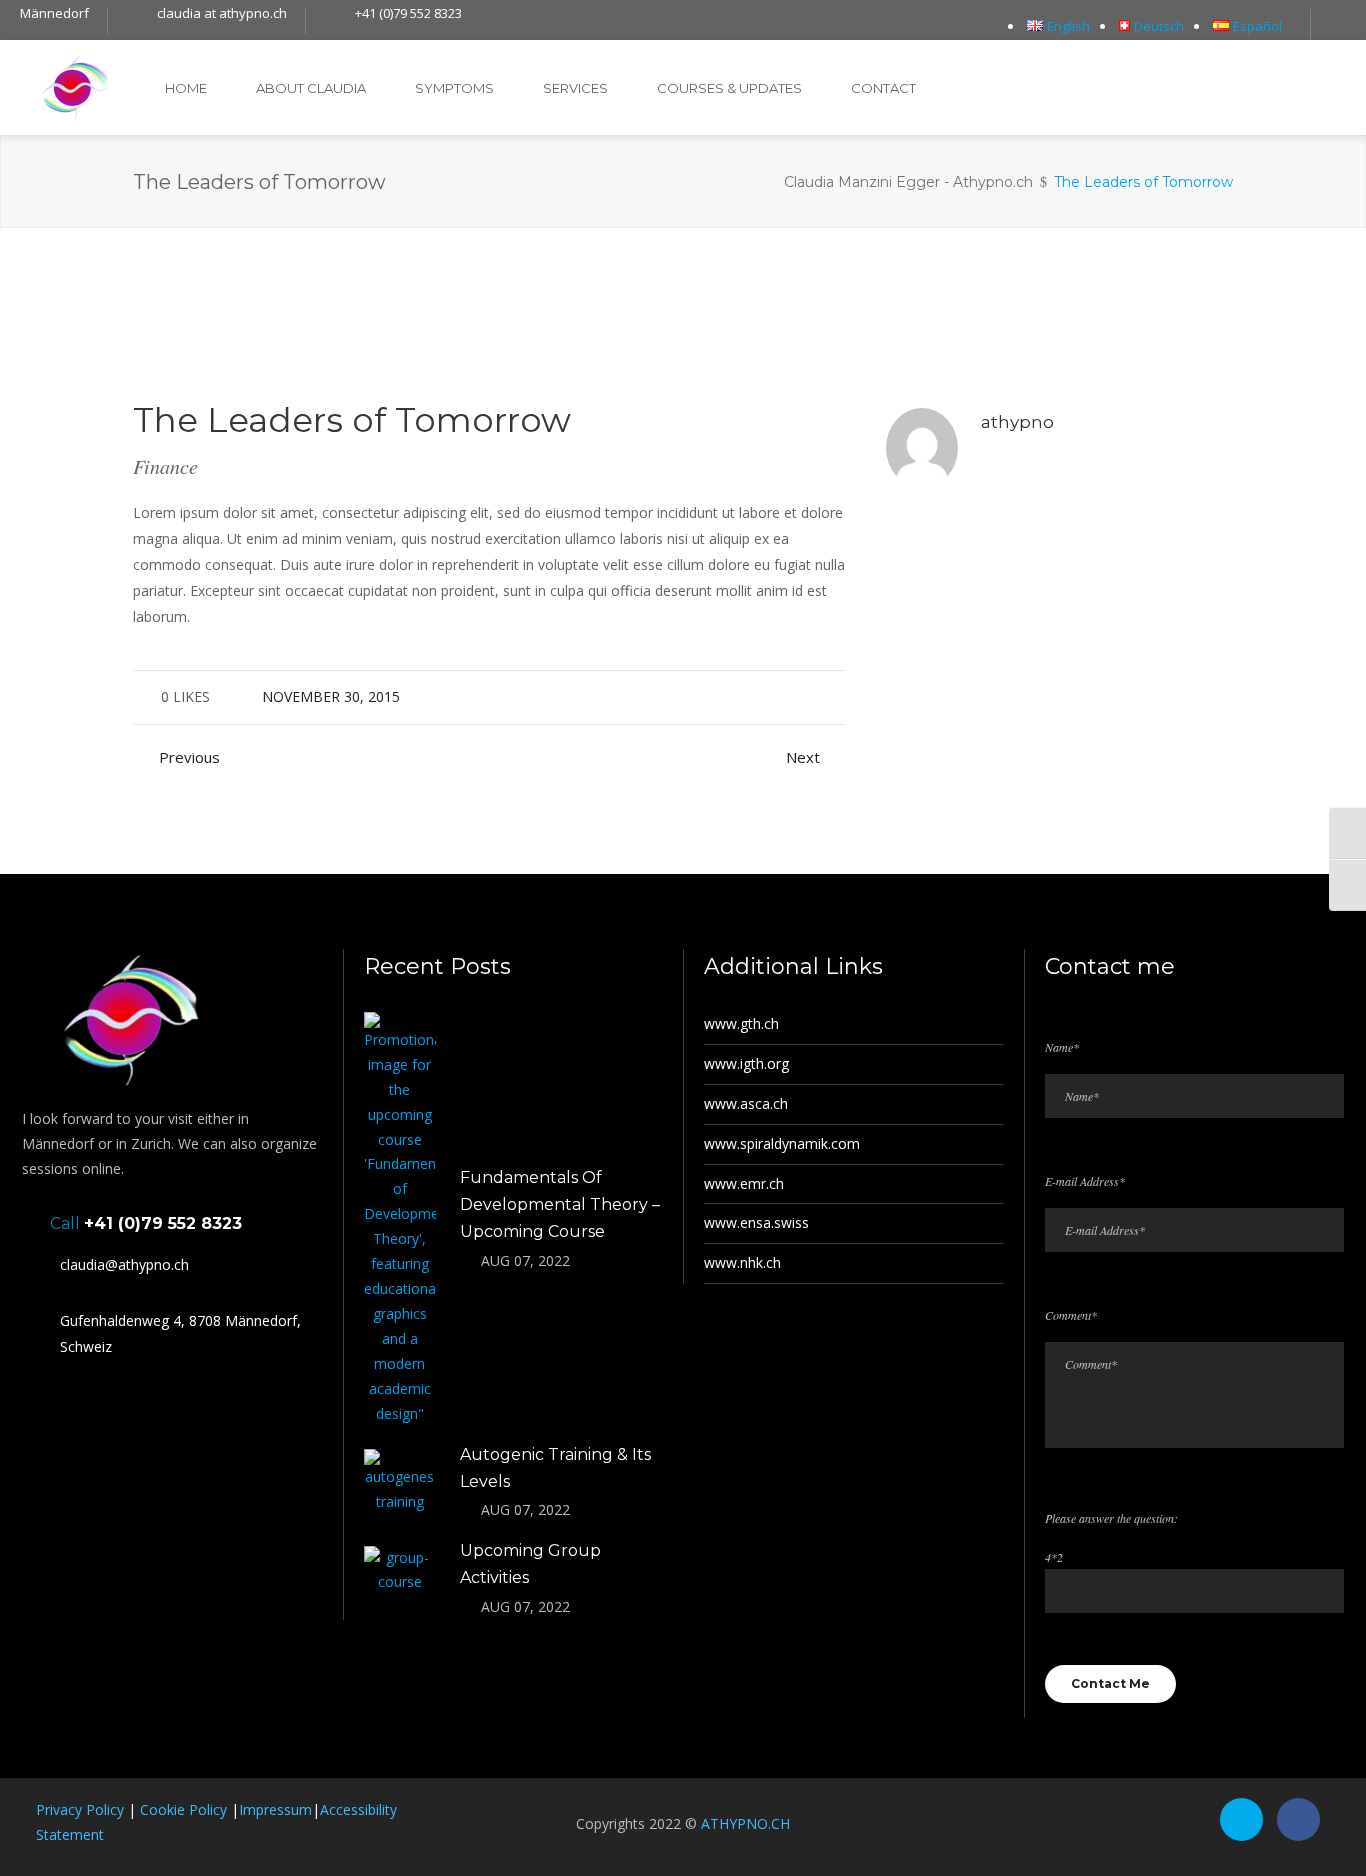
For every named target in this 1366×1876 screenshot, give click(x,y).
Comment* (1071, 1315)
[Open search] (1338, 26)
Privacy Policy (80, 1809)
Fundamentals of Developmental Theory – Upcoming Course (560, 1204)
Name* (1062, 1047)
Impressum (275, 1809)
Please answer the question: (1111, 1518)
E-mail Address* (1085, 1181)
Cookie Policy (183, 1809)
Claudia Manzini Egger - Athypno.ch (908, 182)
